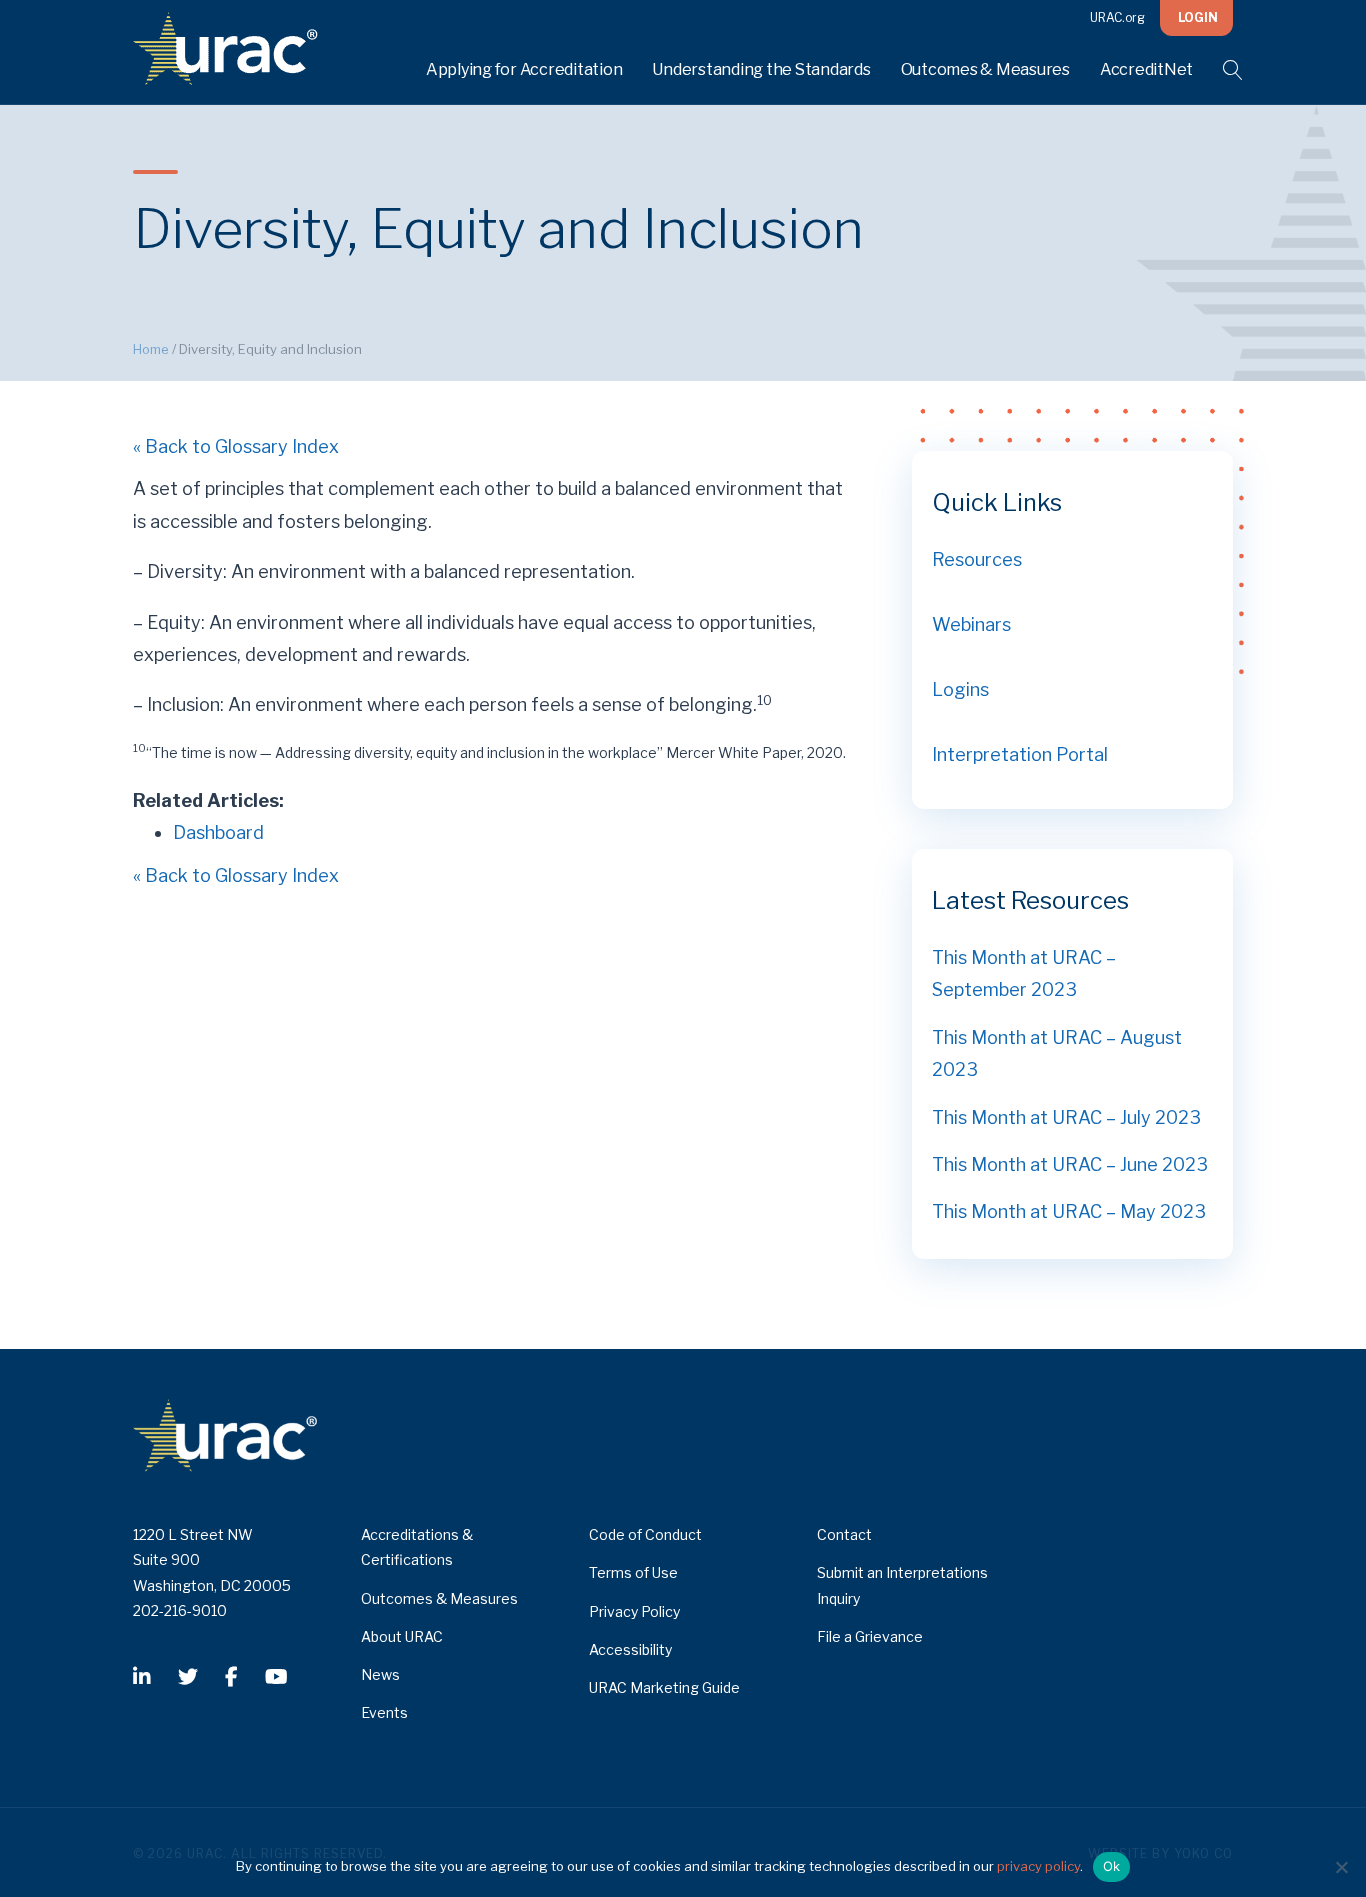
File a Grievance (870, 1636)
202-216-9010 (180, 1610)
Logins (960, 689)
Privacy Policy (634, 1611)
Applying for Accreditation (524, 69)
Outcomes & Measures (985, 69)
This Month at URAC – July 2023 (1066, 1117)
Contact (844, 1534)
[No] (1341, 1867)
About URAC (402, 1636)
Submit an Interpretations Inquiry (902, 1585)
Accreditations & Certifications (417, 1547)
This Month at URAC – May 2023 (1069, 1211)
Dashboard (218, 832)
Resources (977, 559)
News (380, 1674)
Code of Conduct (645, 1534)
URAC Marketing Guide (664, 1687)
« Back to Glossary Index (236, 446)
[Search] (1220, 70)
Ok (1112, 1866)
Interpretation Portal (1020, 754)
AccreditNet (1146, 69)
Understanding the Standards (761, 69)
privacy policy (1038, 1866)
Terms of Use (633, 1572)
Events (384, 1712)
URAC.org (1117, 17)
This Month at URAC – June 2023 (1070, 1164)
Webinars (971, 624)
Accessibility (630, 1649)
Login (1198, 17)
